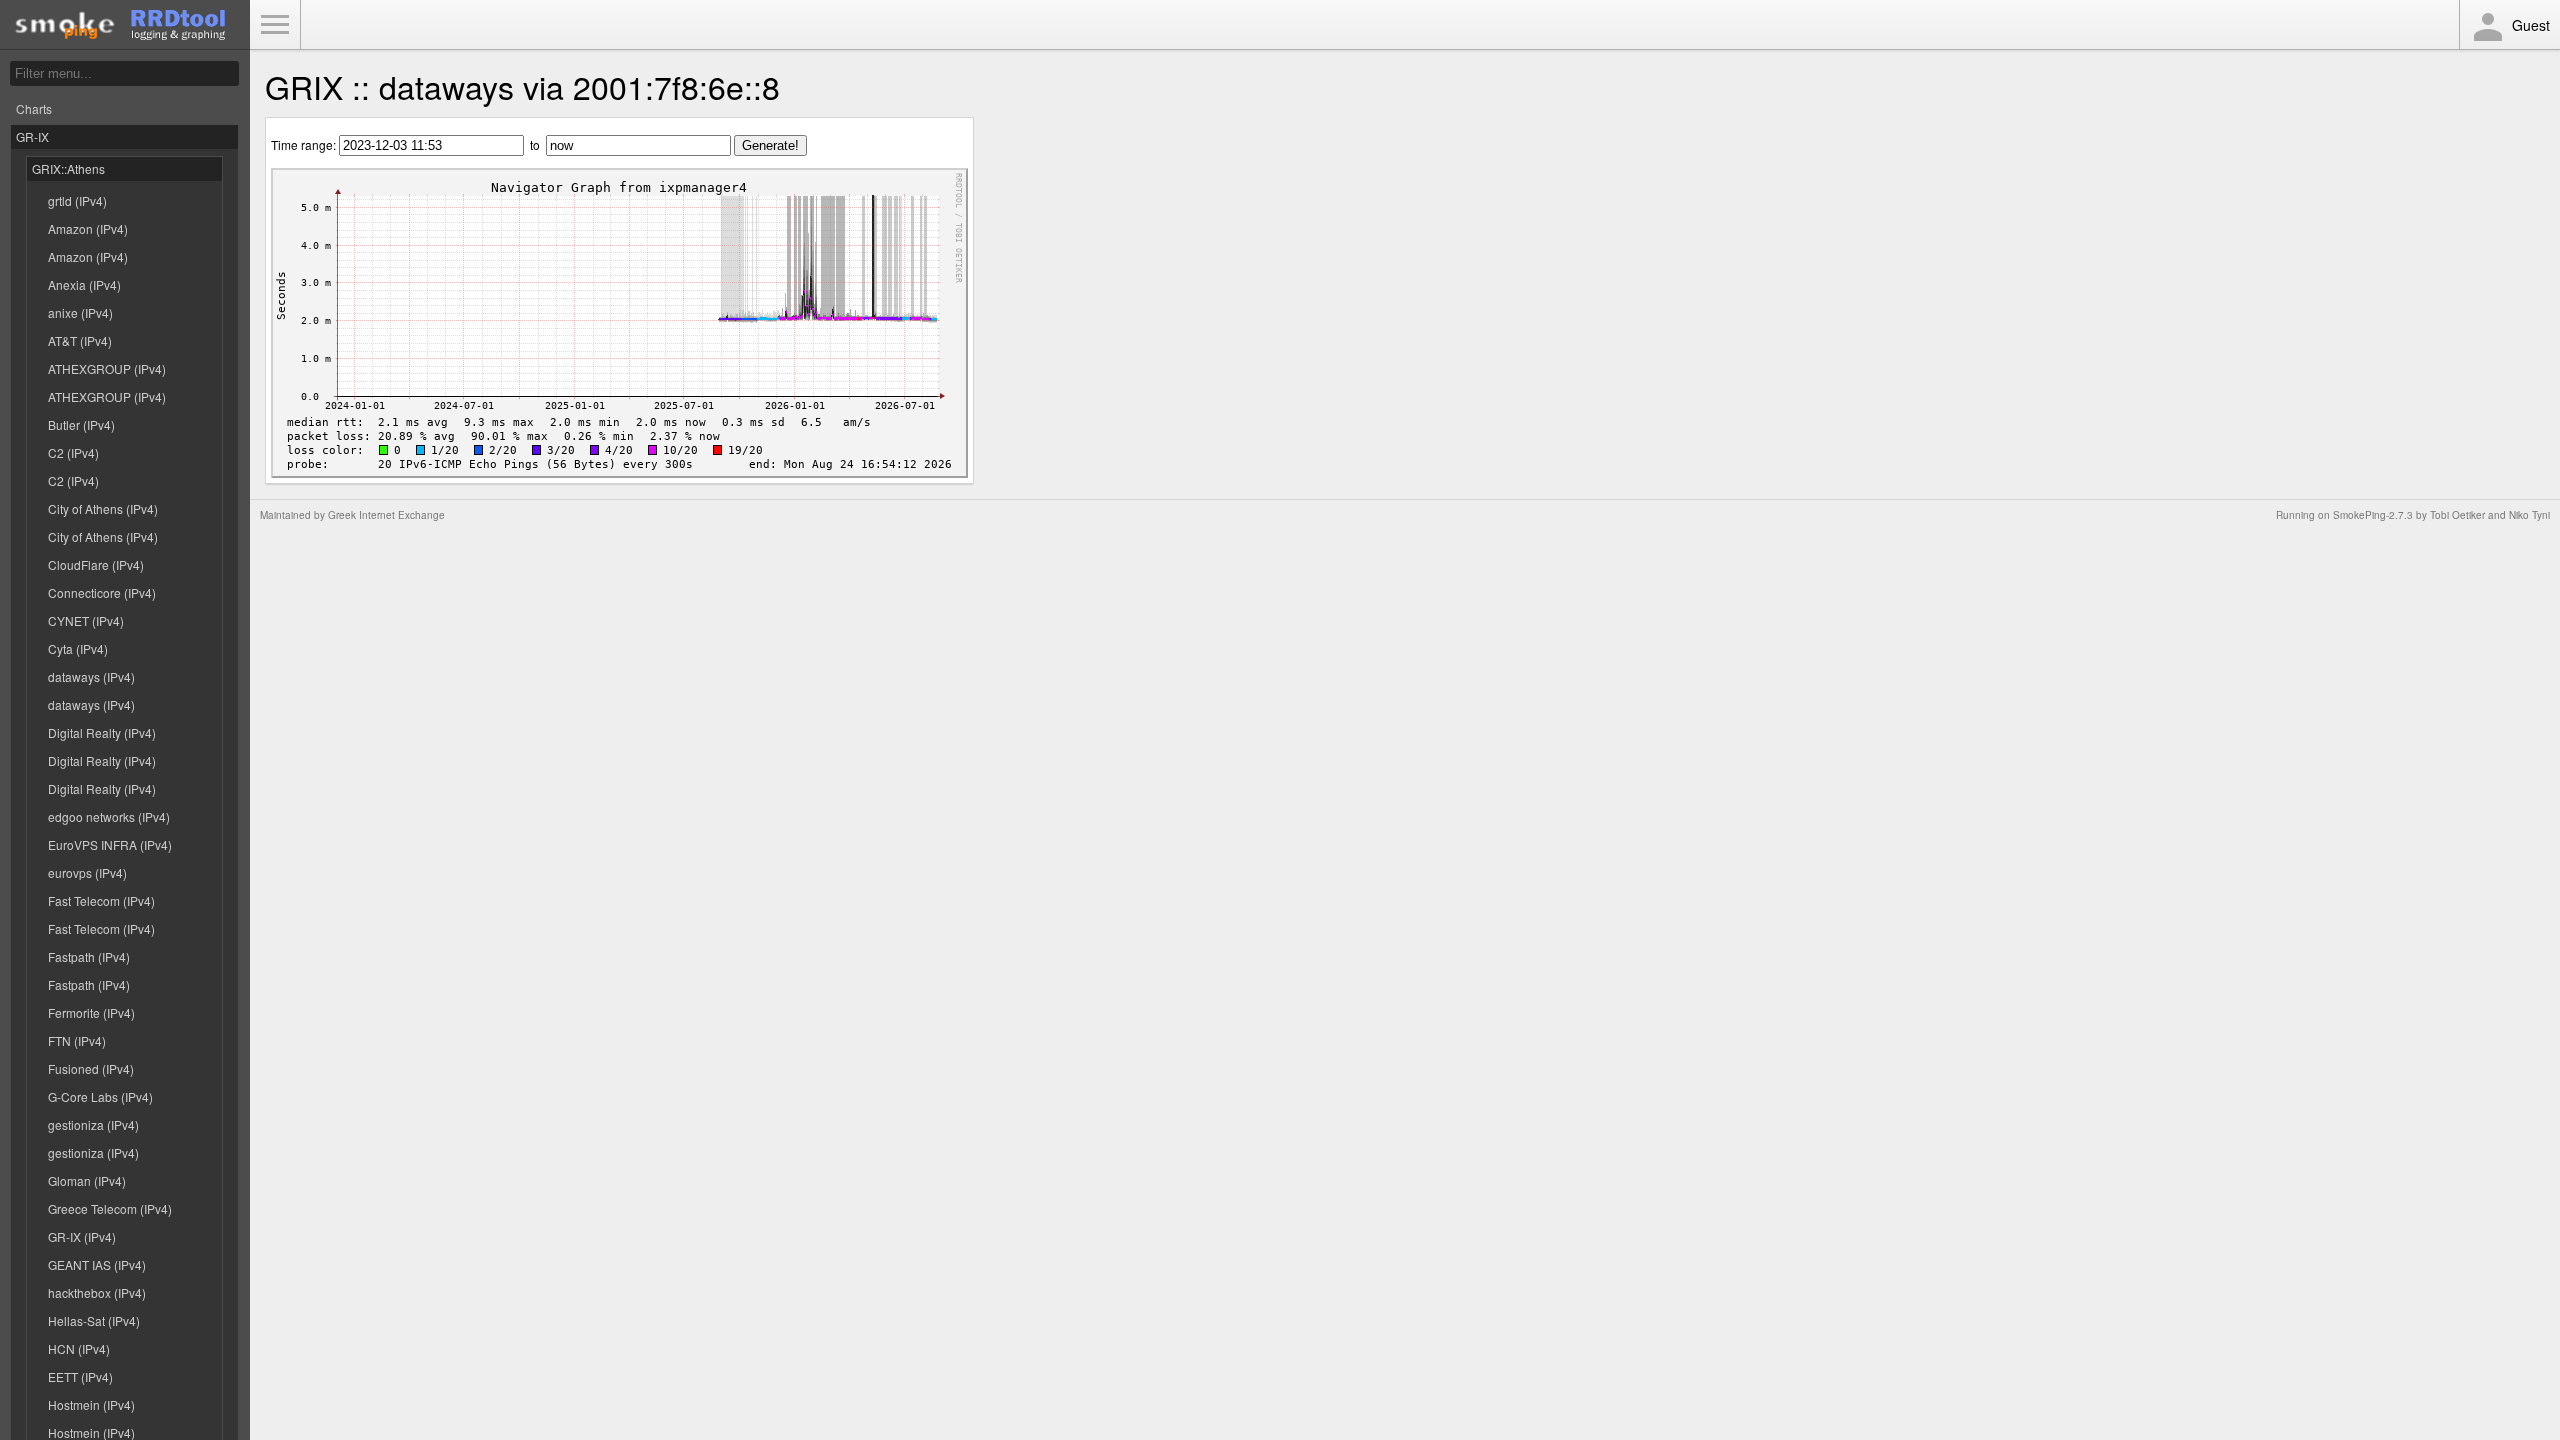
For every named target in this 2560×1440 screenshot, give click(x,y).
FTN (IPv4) (77, 1040)
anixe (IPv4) (80, 312)
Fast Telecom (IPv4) (101, 900)
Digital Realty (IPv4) (102, 732)
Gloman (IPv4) (87, 1180)
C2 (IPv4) (73, 452)
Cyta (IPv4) (78, 648)
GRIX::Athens (68, 168)
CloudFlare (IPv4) (96, 564)
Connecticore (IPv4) (102, 592)
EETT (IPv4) (80, 1376)
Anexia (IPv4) (84, 284)
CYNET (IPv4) (86, 620)
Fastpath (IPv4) (89, 956)
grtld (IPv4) (77, 200)
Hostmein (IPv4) (91, 1404)
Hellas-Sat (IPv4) (94, 1320)
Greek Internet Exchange (386, 515)
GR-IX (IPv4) (82, 1236)
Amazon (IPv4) (88, 228)
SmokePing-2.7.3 (2373, 515)
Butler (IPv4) (81, 424)
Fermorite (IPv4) (91, 1012)
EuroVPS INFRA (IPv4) (110, 844)
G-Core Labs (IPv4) (100, 1096)
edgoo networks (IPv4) (109, 816)
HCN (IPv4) (79, 1348)
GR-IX (32, 136)
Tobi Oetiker (2457, 515)
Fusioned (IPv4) (91, 1068)
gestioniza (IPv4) (93, 1124)
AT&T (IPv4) (80, 340)
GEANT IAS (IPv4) (97, 1264)
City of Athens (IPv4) (103, 508)
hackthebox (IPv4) (97, 1292)
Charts (34, 108)
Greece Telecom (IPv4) (110, 1208)
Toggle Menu (275, 25)
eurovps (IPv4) (87, 872)
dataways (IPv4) (91, 676)
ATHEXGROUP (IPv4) (107, 368)
